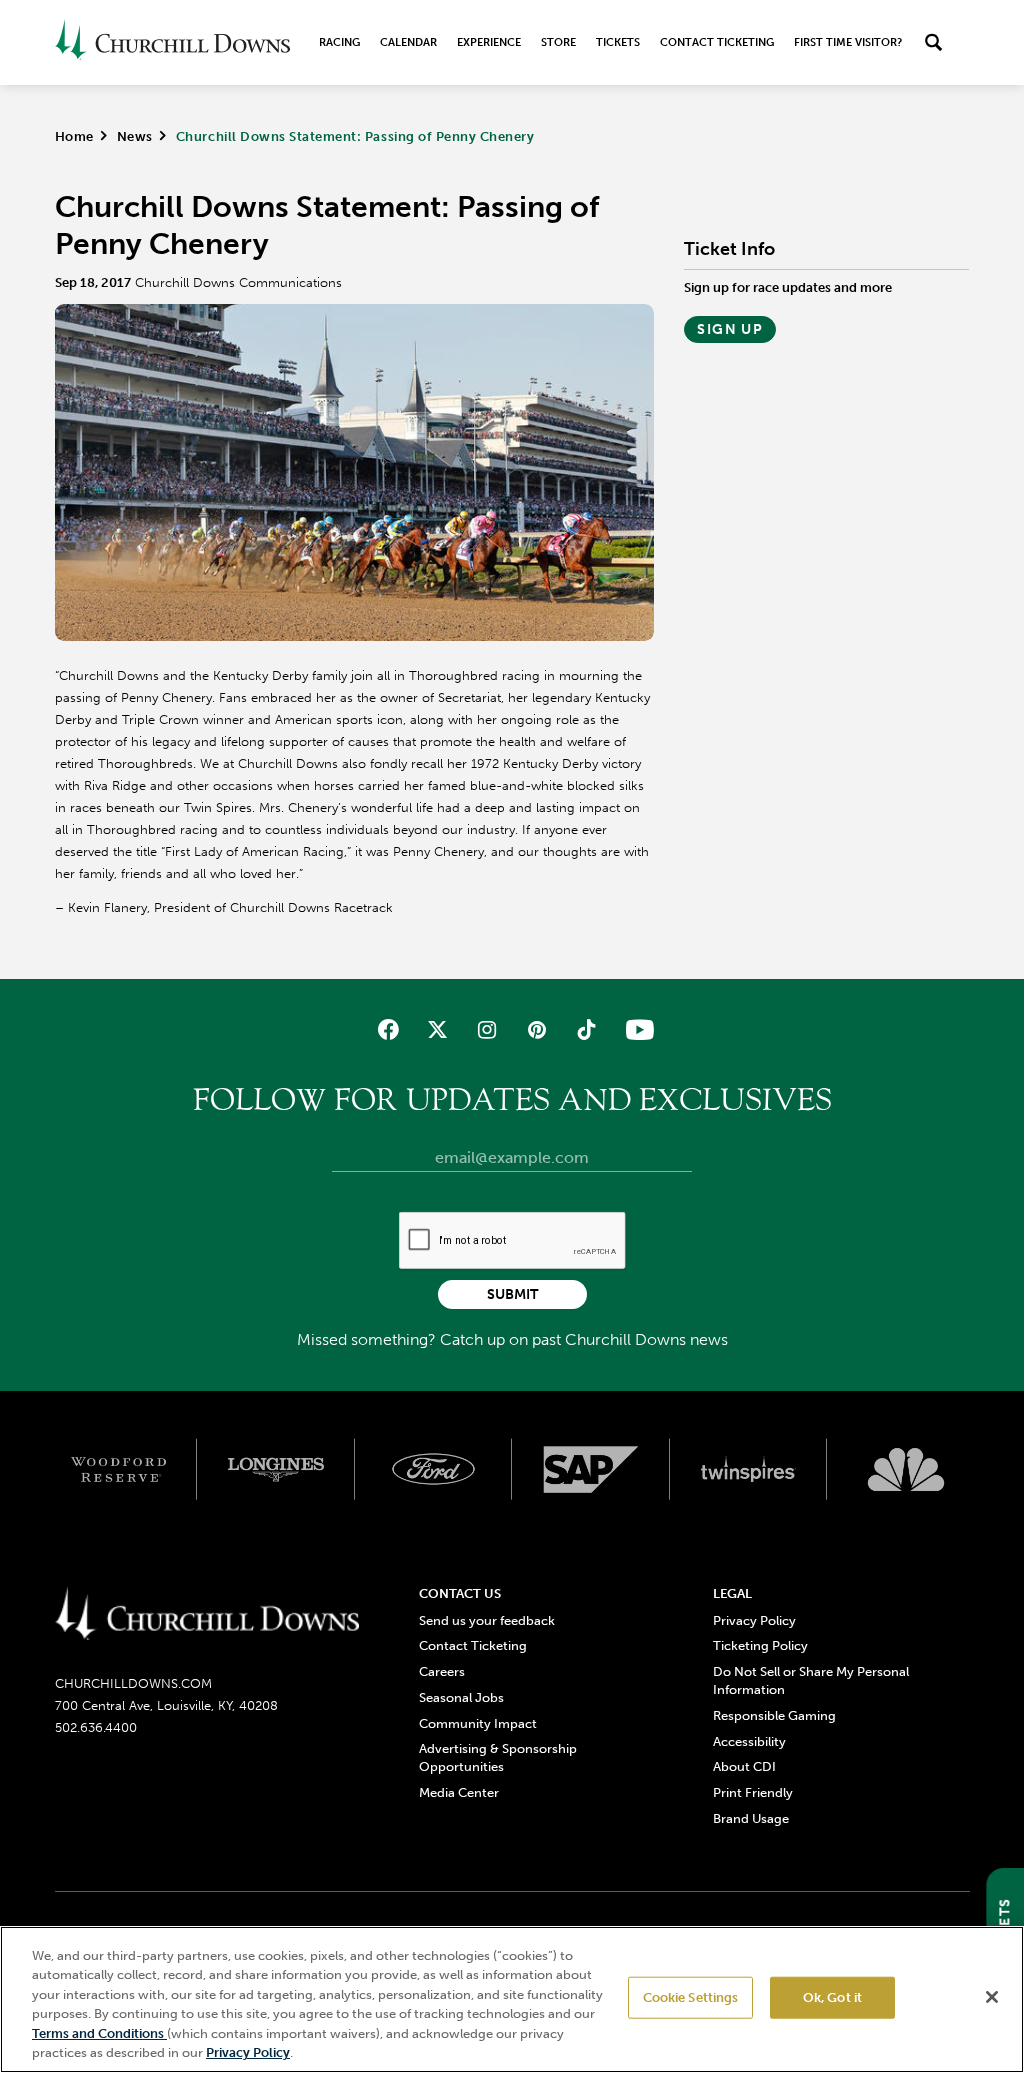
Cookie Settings (691, 1997)
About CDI (744, 1766)
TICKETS (618, 42)
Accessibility (749, 1741)
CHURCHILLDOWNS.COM (133, 1683)
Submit (512, 1294)
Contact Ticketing (717, 42)
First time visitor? (848, 42)
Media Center (459, 1792)
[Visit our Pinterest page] (536, 1029)
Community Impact (478, 1723)
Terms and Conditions (99, 2033)
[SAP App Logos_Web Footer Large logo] (591, 1469)
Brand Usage (751, 1818)
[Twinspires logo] (749, 1469)
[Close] (992, 1997)
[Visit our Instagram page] (487, 1029)
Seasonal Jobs (461, 1697)
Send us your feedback (487, 1620)
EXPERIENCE (489, 42)
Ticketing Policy (760, 1645)
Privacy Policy (754, 1620)
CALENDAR (408, 42)
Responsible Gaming (774, 1715)
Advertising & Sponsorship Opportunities (498, 1757)
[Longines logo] (276, 1469)
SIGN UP (730, 329)
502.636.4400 (96, 1727)
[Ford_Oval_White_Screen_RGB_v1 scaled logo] (434, 1469)
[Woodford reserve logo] (119, 1469)
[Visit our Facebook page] (388, 1029)
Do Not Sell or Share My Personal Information (811, 1680)
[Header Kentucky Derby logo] (172, 42)
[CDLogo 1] (207, 1615)
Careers (442, 1671)
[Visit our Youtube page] (635, 1029)
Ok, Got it (832, 1997)
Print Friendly (753, 1792)
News (135, 136)
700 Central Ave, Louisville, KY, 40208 (166, 1705)
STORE (558, 42)
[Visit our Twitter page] (437, 1029)
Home (74, 136)
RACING (339, 42)
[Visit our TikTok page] (585, 1029)
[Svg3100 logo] (906, 1469)
